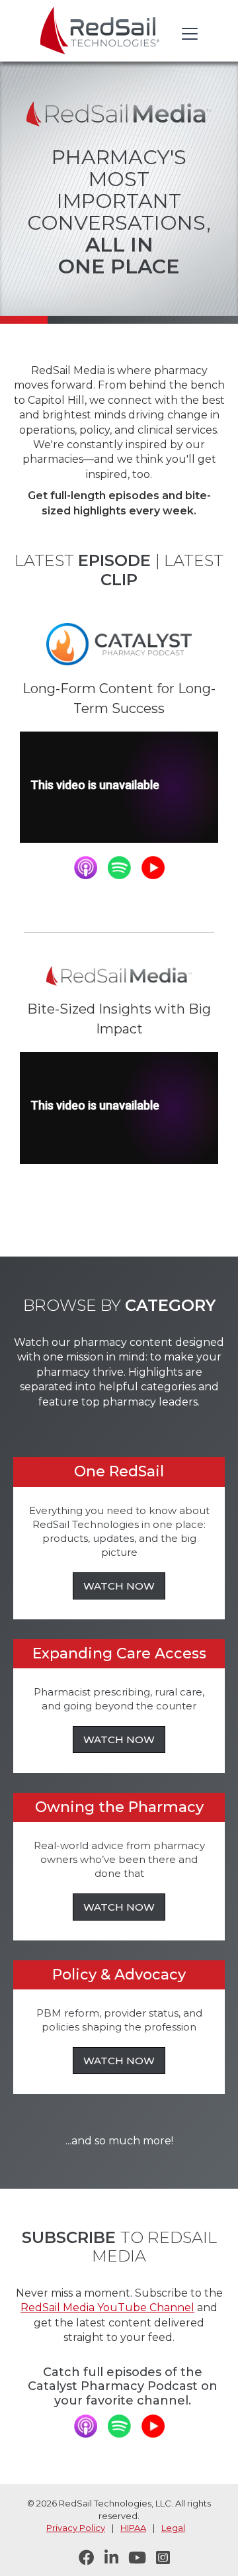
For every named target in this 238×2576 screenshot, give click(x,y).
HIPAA (133, 2528)
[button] (187, 34)
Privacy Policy (76, 2528)
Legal (173, 2528)
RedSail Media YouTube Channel (107, 2308)
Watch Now (119, 1586)
